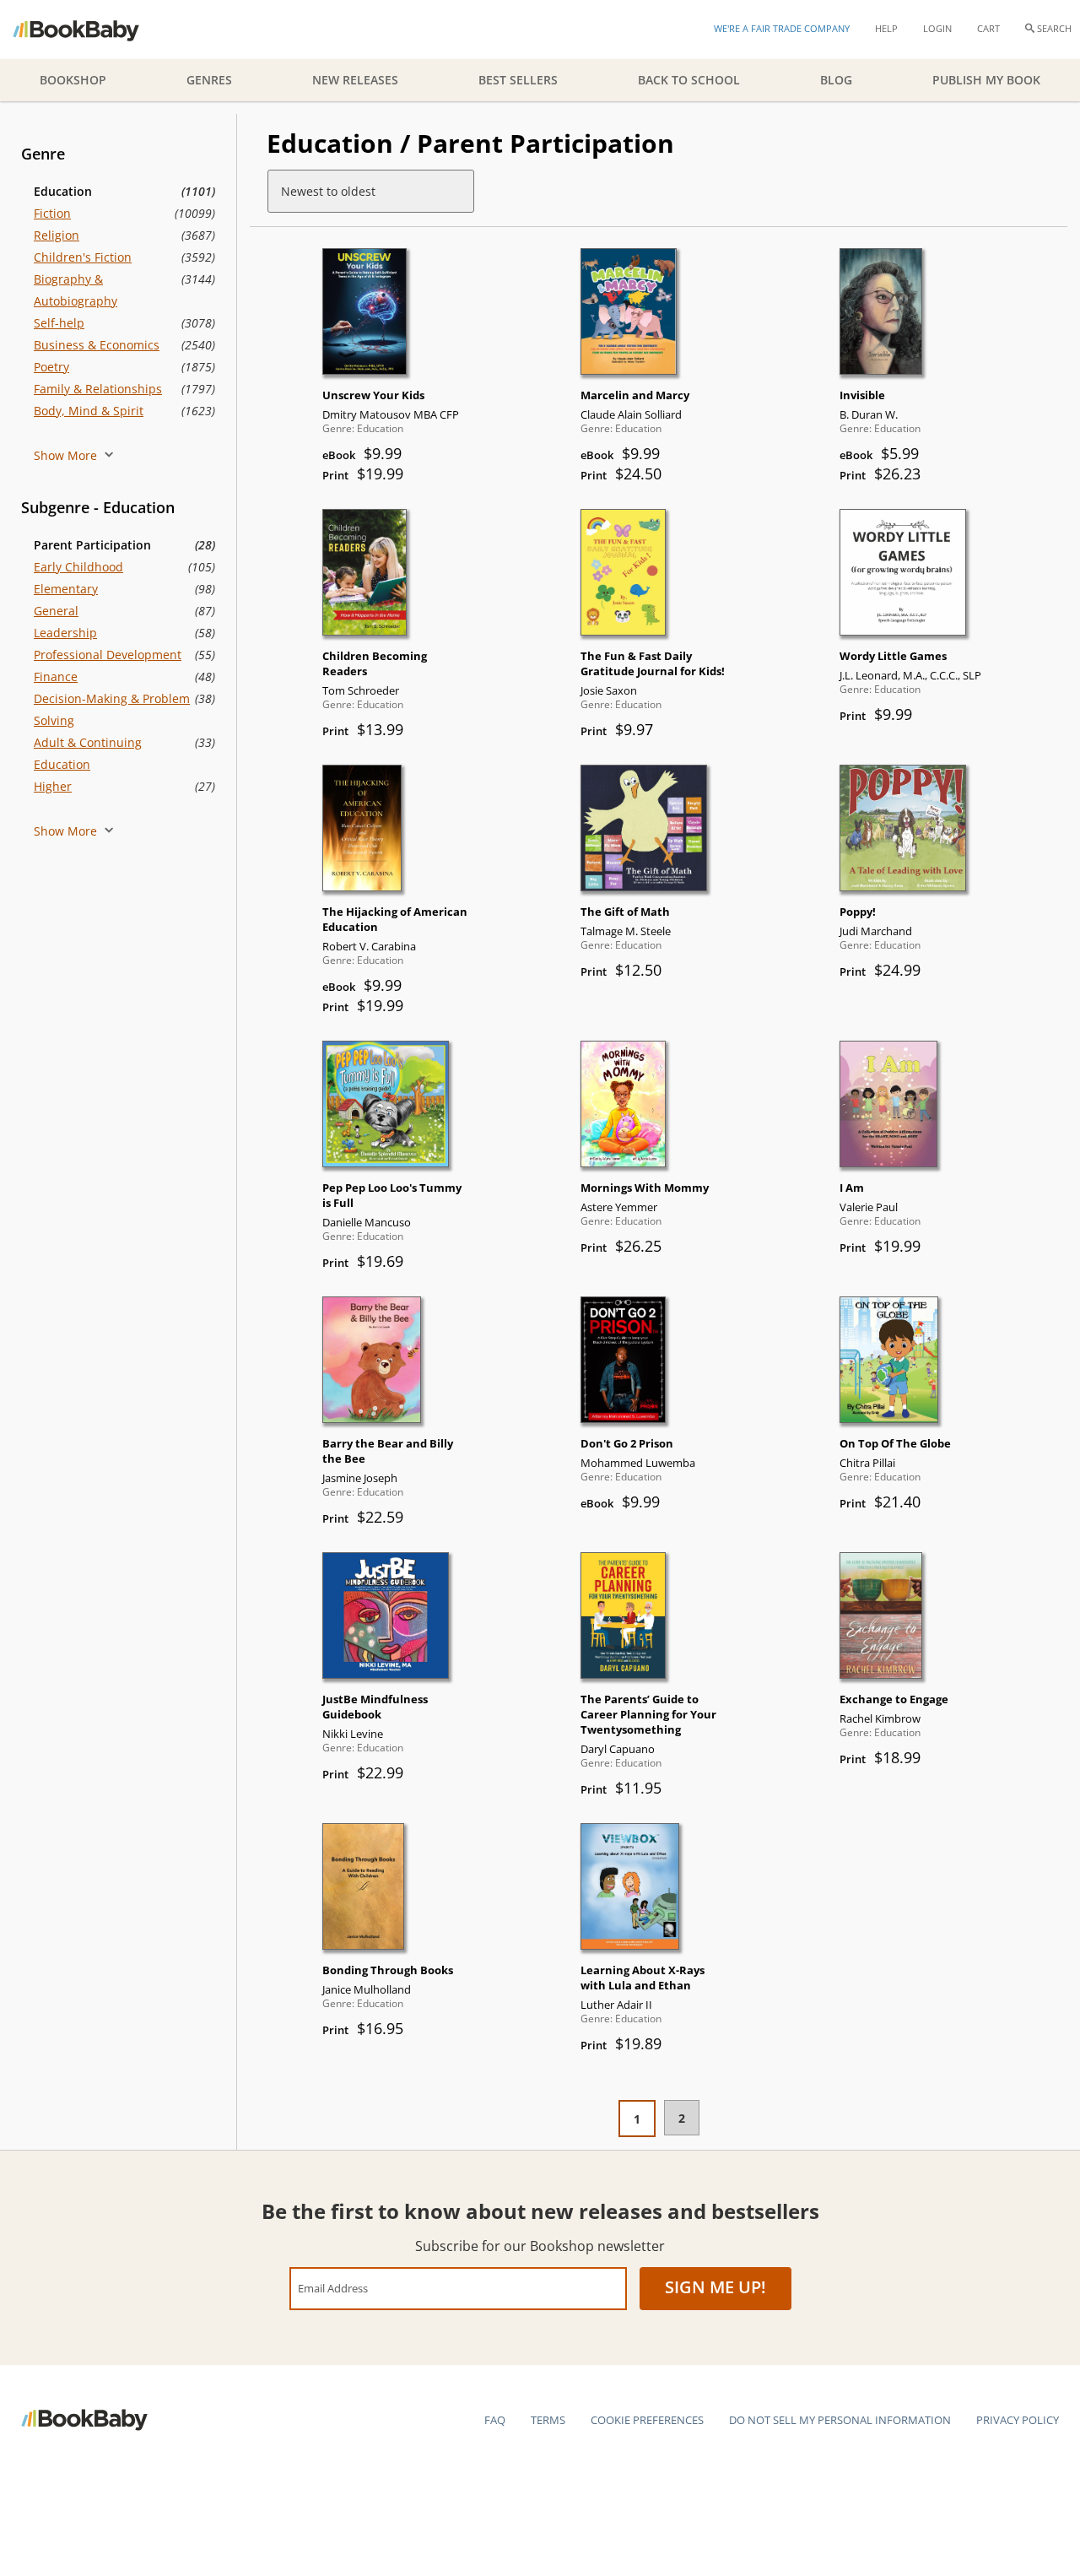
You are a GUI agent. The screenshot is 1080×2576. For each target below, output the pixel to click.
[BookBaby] (91, 30)
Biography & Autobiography (76, 290)
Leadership (65, 633)
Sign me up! (715, 2287)
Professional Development (108, 655)
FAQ (495, 2420)
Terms (548, 2420)
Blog (836, 80)
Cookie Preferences (647, 2420)
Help (886, 28)
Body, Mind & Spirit (89, 411)
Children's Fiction (83, 257)
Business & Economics (97, 345)
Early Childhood (78, 567)
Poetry (51, 367)
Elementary (66, 589)
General (56, 611)
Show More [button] (67, 455)
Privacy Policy (1018, 2420)
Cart (988, 28)
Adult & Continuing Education (88, 753)
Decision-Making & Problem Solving (112, 709)
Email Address (333, 2288)
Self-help (59, 323)
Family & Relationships (98, 389)
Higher (53, 786)
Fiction (52, 213)
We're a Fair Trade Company (782, 28)
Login (937, 28)
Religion (57, 235)
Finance (56, 676)
